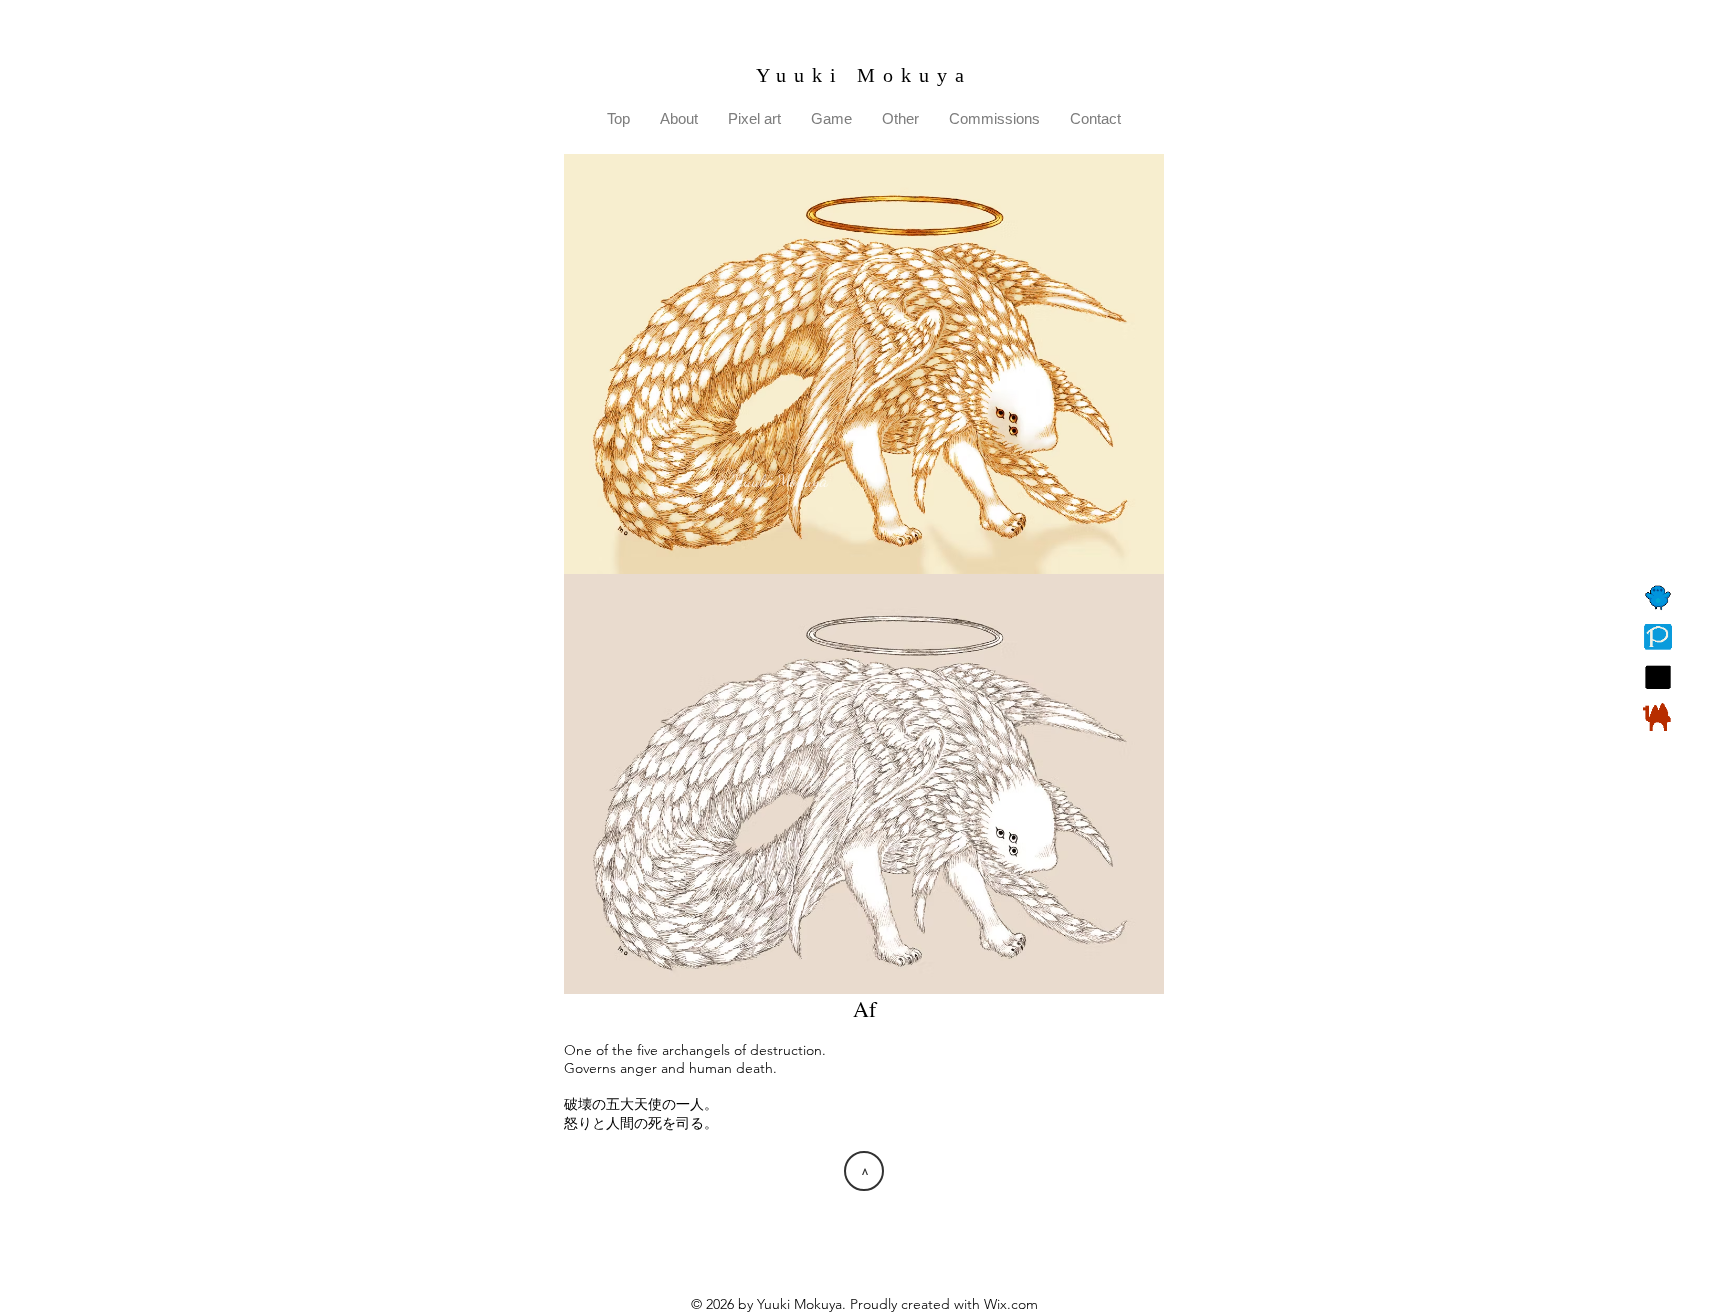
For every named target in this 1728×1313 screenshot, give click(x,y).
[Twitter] (1658, 597)
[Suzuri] (1658, 677)
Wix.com (1011, 1304)
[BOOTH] (1658, 717)
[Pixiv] (1658, 637)
